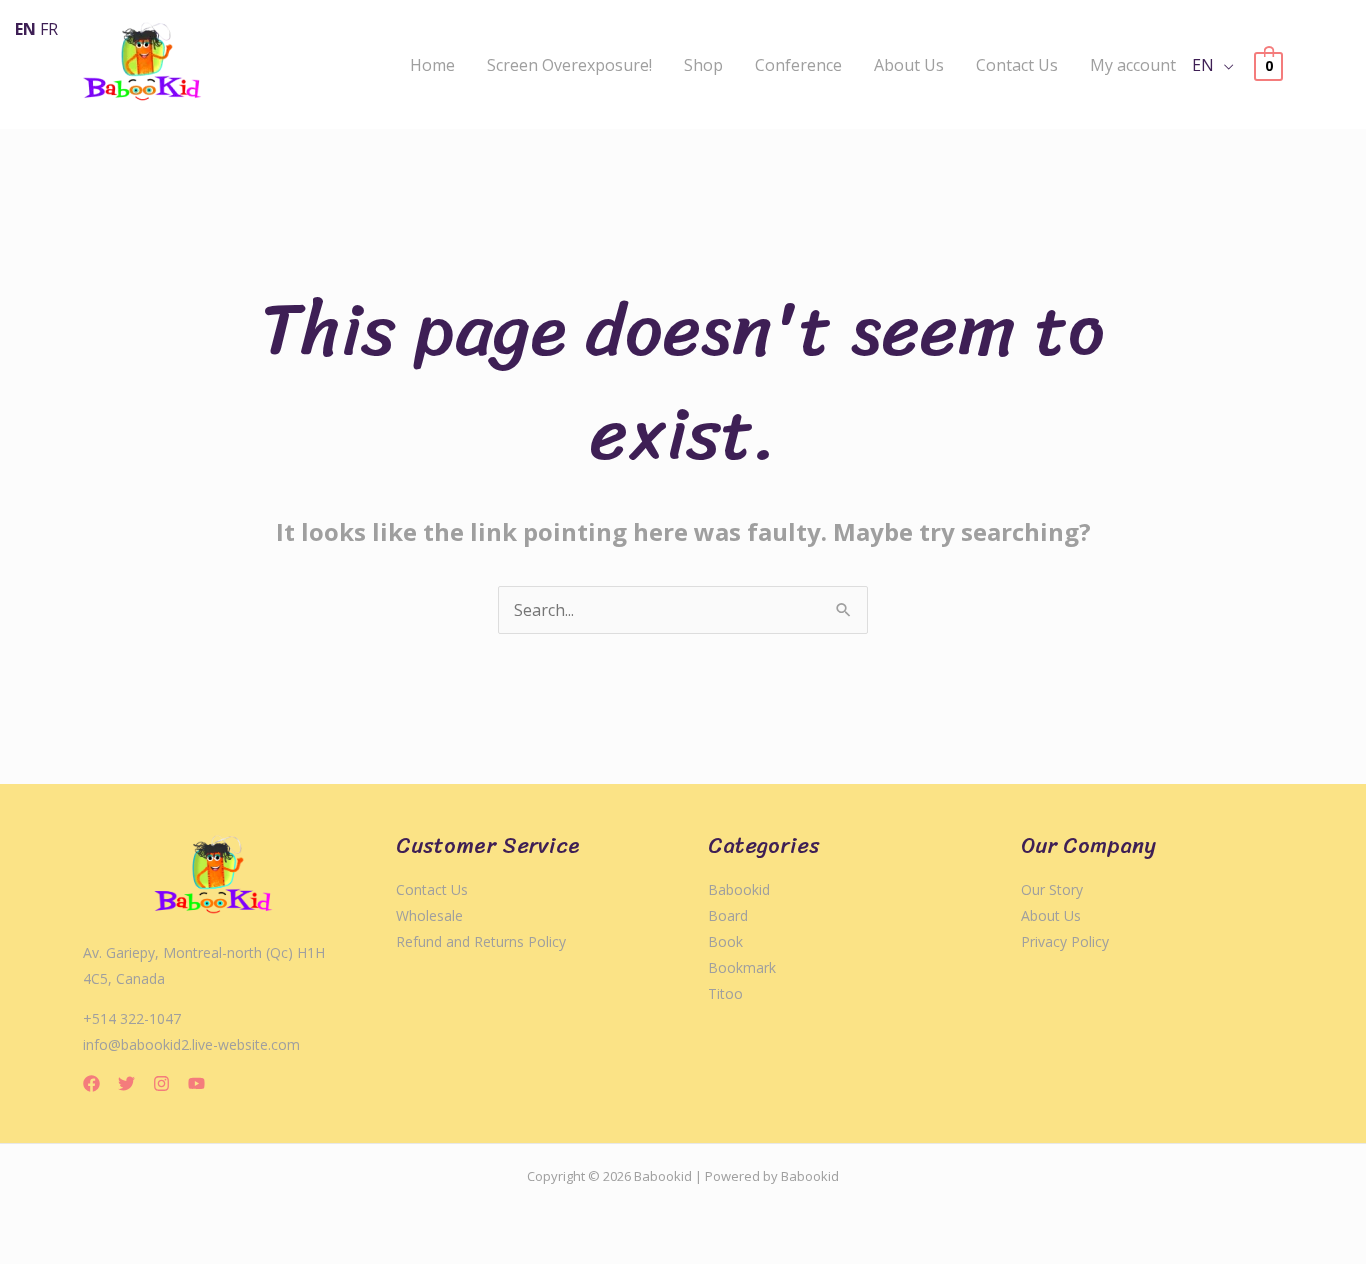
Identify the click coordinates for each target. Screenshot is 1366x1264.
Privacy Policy (1065, 941)
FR (49, 29)
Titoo (725, 993)
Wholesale (429, 915)
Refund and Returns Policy (481, 941)
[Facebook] (91, 1083)
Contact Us (1017, 65)
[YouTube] (196, 1083)
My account (1133, 65)
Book (725, 941)
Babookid (739, 889)
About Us (909, 65)
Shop (703, 65)
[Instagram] (161, 1083)
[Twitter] (126, 1083)
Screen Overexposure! (569, 65)
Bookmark (742, 967)
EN (1203, 65)
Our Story (1052, 889)
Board (728, 915)
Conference (798, 65)
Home (432, 65)
